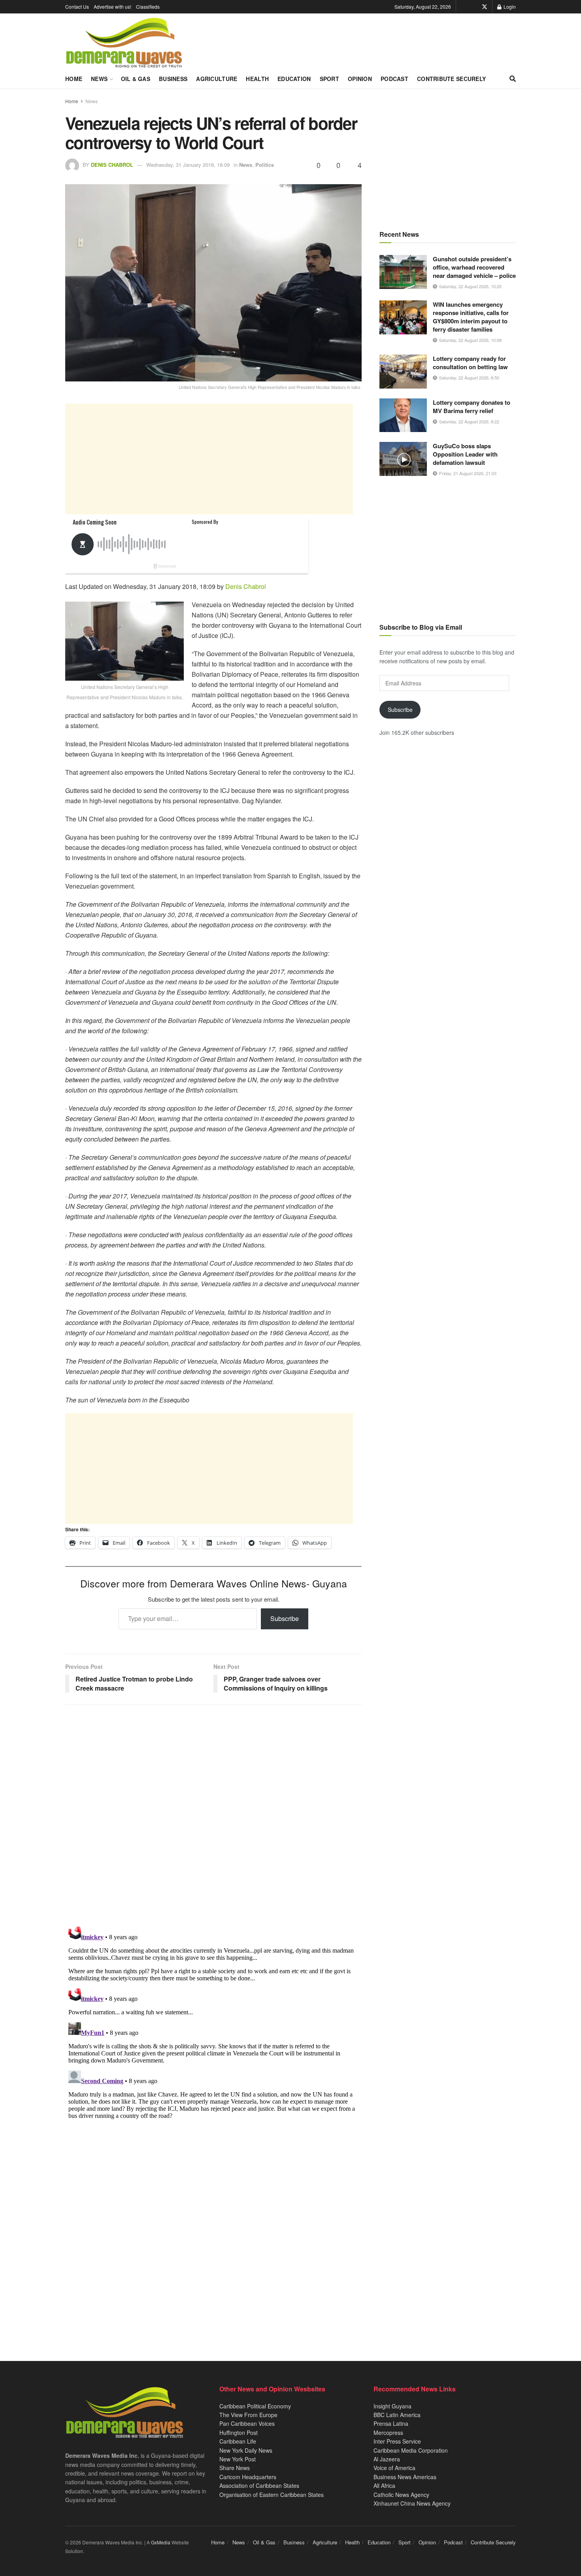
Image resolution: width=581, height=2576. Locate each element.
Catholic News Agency (401, 2495)
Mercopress (388, 2433)
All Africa (384, 2485)
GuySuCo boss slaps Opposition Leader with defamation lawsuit (465, 454)
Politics (265, 165)
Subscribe (285, 1618)
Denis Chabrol (112, 165)
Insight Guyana (392, 2406)
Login (509, 7)
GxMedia (161, 2542)
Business (173, 79)
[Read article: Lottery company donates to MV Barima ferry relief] (403, 415)
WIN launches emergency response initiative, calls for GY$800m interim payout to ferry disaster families (471, 317)
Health (257, 79)
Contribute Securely (451, 79)
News (99, 79)
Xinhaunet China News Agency (412, 2503)
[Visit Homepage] (124, 43)
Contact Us (77, 7)
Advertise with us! (112, 7)
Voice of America (394, 2468)
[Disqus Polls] (213, 1815)
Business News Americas (405, 2477)
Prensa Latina (391, 2423)
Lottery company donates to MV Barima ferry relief (472, 407)
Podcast (394, 79)
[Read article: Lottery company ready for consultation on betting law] (403, 372)
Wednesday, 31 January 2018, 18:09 (188, 165)
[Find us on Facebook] (473, 7)
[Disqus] (213, 2022)
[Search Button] (513, 79)
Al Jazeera (387, 2459)
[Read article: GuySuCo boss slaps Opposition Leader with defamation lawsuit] (403, 459)
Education (294, 79)
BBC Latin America (397, 2415)
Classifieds (148, 7)
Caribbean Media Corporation (411, 2450)
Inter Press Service (397, 2441)
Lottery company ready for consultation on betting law (470, 363)
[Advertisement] (209, 459)
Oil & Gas (136, 79)
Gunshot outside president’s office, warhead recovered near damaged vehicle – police (474, 267)
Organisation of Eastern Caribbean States (272, 2495)
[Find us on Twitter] (485, 7)
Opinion (360, 79)
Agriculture (217, 79)
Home (74, 79)
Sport (329, 79)
